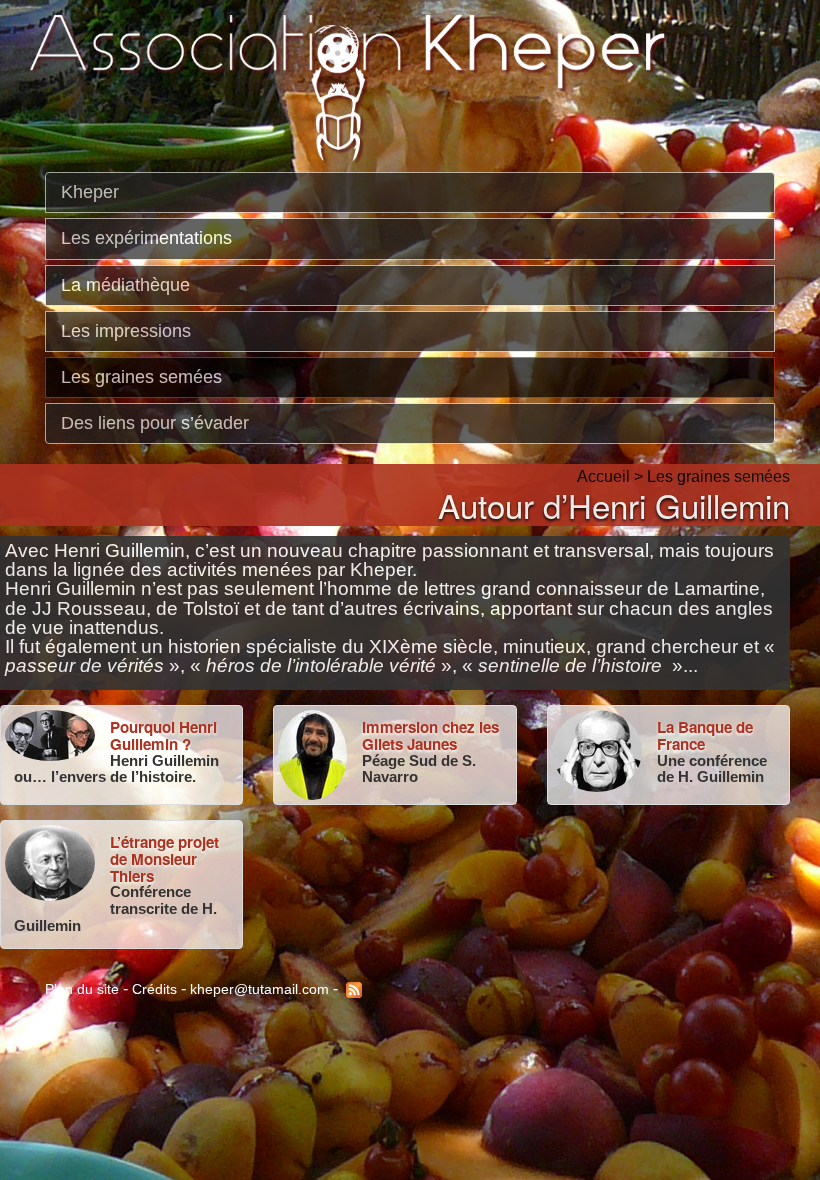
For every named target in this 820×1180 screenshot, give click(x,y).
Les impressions (126, 331)
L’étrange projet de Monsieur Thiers (164, 858)
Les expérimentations (146, 238)
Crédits (154, 988)
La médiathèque (125, 284)
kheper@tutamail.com (259, 988)
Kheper (90, 192)
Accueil (603, 476)
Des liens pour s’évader (155, 423)
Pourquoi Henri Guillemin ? (163, 735)
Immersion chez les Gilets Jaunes (430, 735)
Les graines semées (141, 377)
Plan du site (82, 988)
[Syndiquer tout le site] (352, 988)
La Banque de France (705, 735)
